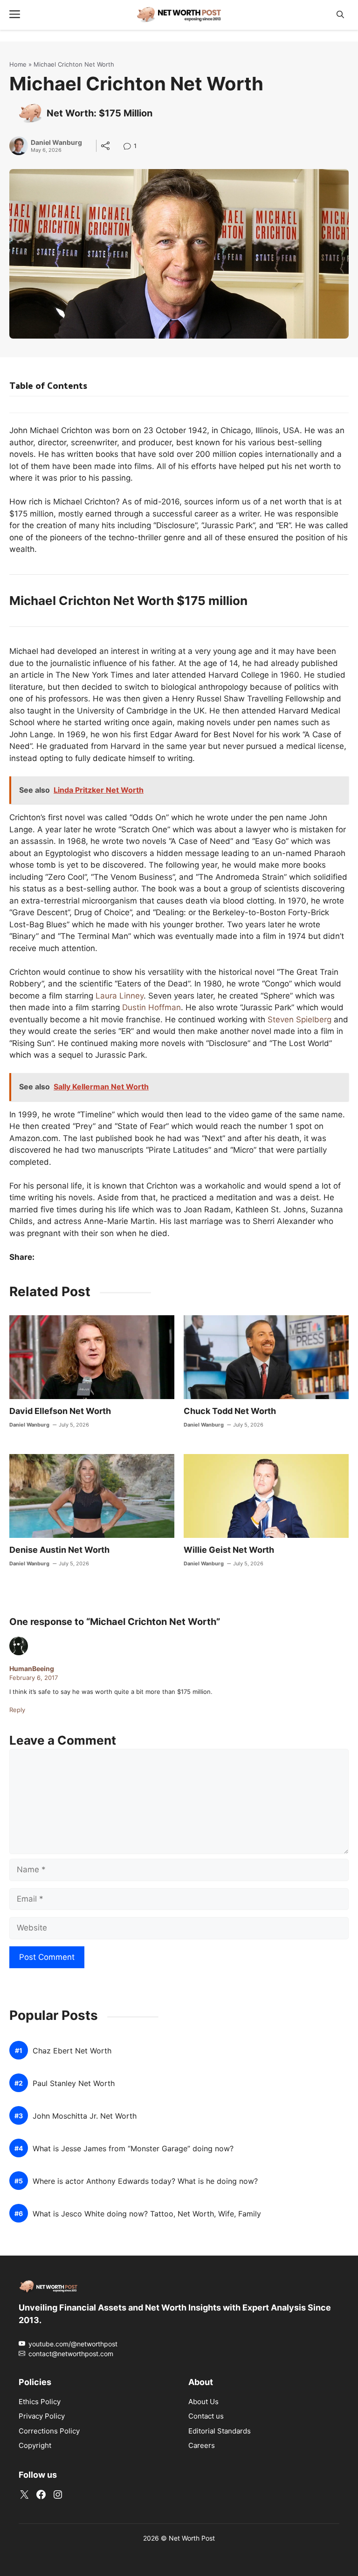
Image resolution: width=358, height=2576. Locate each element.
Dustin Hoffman (151, 1007)
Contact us (206, 2416)
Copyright (35, 2445)
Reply (17, 1710)
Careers (202, 2445)
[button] (340, 15)
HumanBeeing (32, 1669)
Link (130, 147)
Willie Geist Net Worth (229, 1550)
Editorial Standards (220, 2431)
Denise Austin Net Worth (59, 1550)
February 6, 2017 (34, 1678)
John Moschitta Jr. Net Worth (85, 2116)
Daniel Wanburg (56, 143)
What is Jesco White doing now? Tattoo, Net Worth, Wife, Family (147, 2214)
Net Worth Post (192, 2538)
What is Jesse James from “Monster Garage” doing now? (133, 2149)
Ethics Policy (40, 2402)
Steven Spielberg (299, 1020)
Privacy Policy (42, 2416)
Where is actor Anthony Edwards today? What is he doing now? (145, 2181)
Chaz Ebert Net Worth (72, 2051)
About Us (203, 2402)
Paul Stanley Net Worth (74, 2083)
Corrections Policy (49, 2431)
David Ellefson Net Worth (60, 1411)
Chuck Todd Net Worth (230, 1411)
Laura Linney (120, 996)
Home (18, 64)
